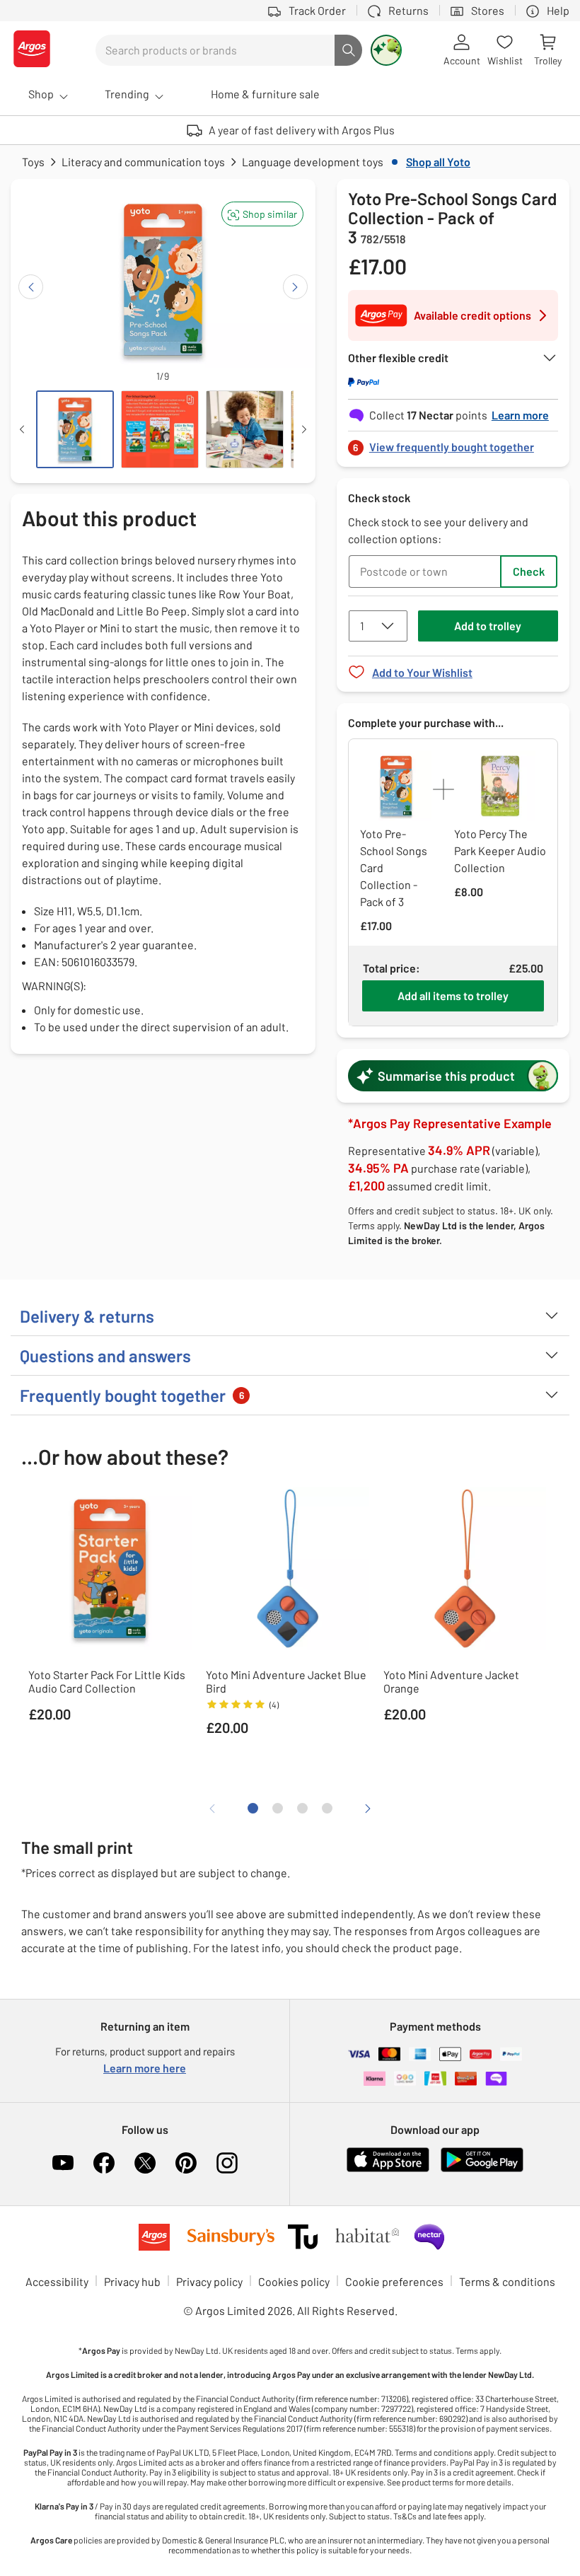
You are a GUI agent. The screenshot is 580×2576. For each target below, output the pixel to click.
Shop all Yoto (438, 162)
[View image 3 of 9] (245, 429)
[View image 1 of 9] (75, 429)
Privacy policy (209, 2281)
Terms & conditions (507, 2281)
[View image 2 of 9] (160, 429)
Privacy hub (132, 2281)
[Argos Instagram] (227, 2163)
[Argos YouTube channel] (63, 2163)
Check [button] (529, 571)
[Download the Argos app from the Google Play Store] (482, 2169)
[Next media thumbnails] (304, 429)
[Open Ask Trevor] (386, 50)
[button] (262, 214)
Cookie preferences (394, 2281)
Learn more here (145, 2068)
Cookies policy (294, 2281)
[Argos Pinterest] (186, 2163)
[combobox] (215, 50)
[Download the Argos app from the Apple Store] (388, 2169)
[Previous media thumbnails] (22, 429)
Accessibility (57, 2281)
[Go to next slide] (295, 287)
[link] (453, 443)
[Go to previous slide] (31, 287)
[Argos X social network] (145, 2163)
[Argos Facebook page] (104, 2163)
